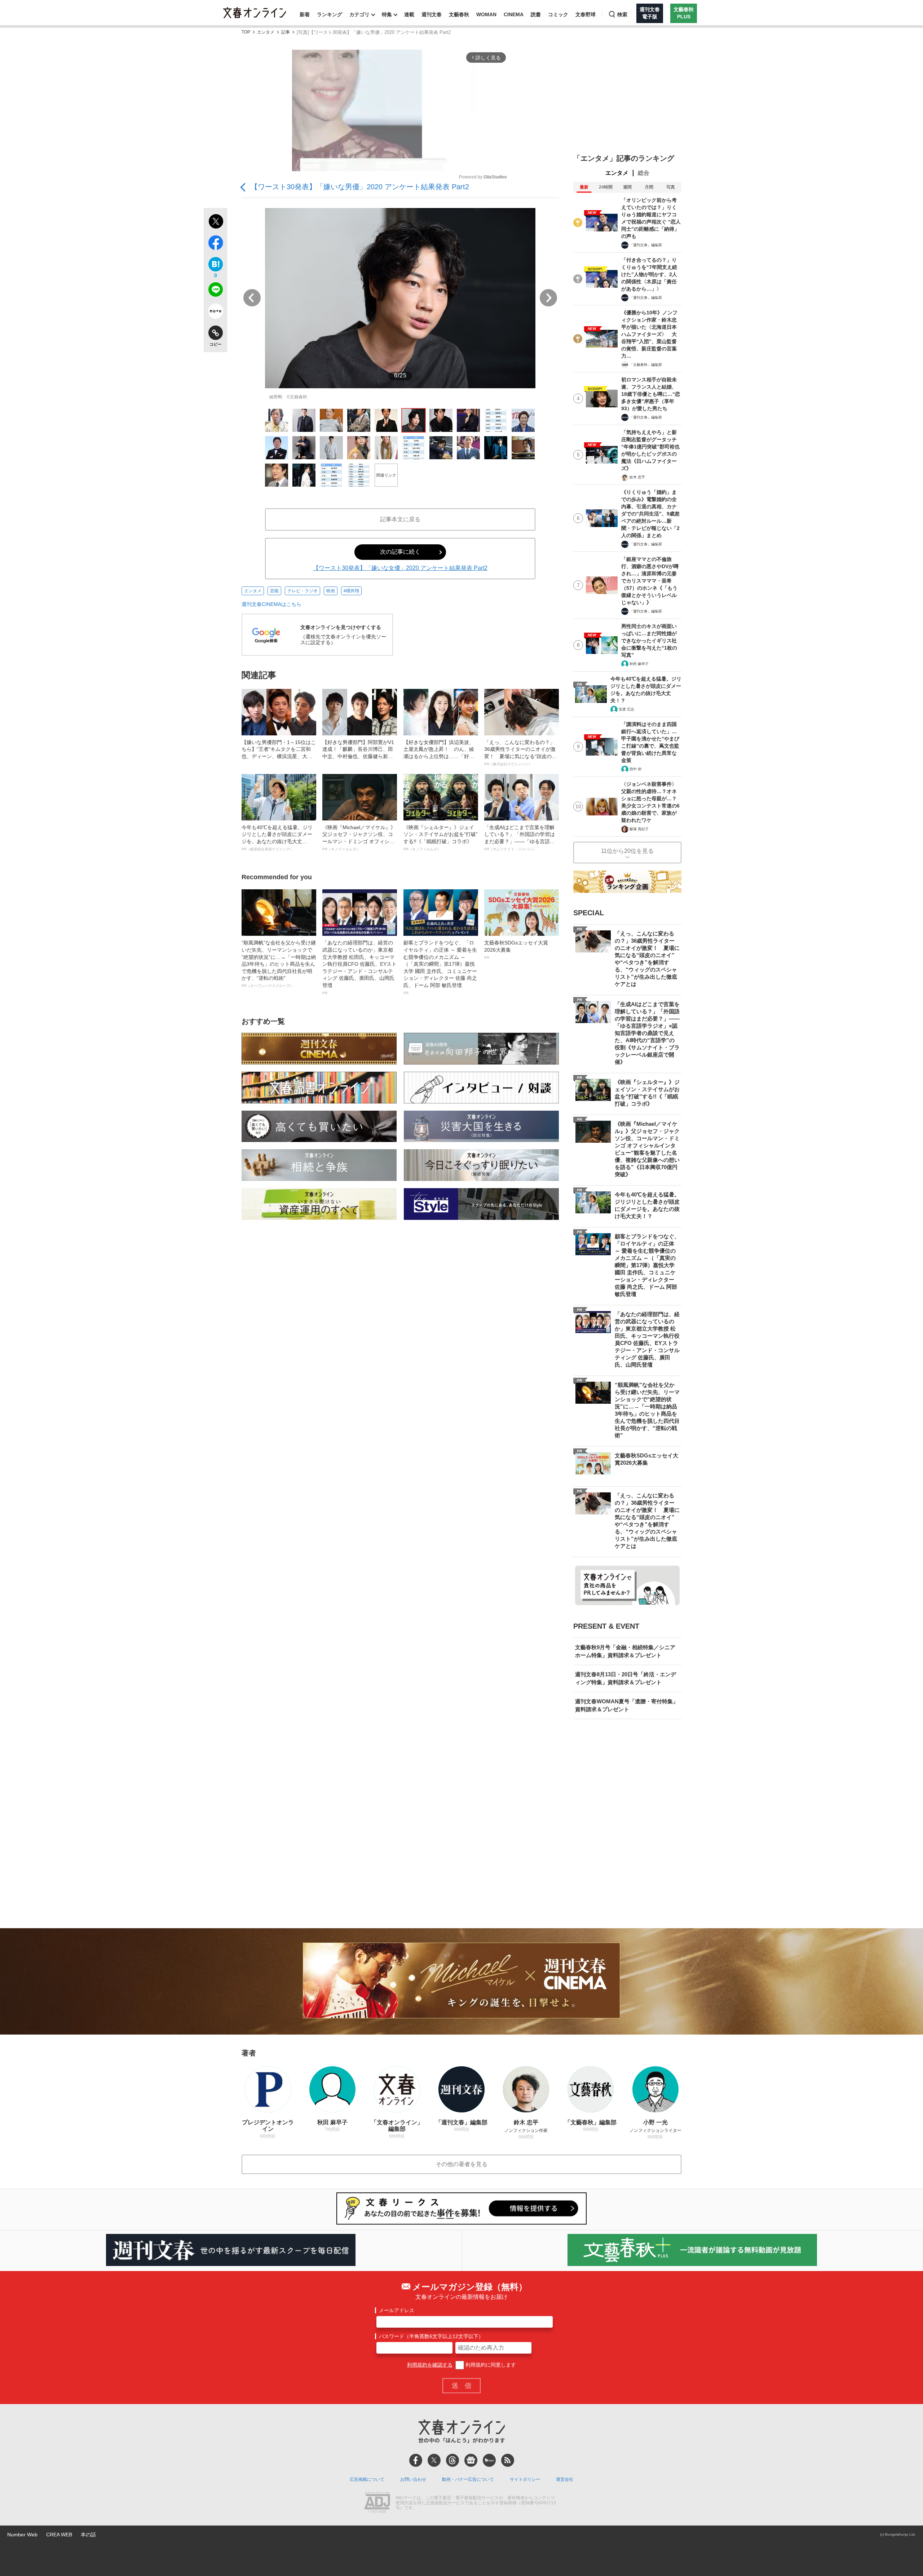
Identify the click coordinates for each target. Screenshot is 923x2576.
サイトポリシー (525, 2479)
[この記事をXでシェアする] (215, 222)
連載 (409, 14)
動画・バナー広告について (468, 2479)
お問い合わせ (413, 2479)
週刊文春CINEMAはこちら (271, 604)
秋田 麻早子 (639, 664)
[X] (434, 2460)
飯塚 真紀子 (639, 829)
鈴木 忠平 (637, 477)
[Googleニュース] (471, 2460)
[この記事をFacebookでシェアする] (215, 244)
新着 (305, 14)
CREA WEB (59, 2535)
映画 (331, 591)
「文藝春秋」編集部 (646, 365)
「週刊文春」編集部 (646, 245)
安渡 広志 (626, 709)
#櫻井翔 (351, 591)
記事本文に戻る (400, 519)
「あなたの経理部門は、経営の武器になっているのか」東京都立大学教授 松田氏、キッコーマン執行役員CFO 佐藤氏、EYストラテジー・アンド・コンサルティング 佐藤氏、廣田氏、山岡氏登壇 (359, 967)
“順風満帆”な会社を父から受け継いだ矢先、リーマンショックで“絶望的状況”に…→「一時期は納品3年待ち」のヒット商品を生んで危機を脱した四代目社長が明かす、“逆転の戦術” (279, 964)
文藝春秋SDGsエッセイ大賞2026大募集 (516, 950)
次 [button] (548, 298)
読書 (536, 14)
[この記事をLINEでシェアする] (215, 291)
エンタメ (266, 32)
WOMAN (486, 14)
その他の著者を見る (461, 2164)
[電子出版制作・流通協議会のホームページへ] (377, 2503)
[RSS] (508, 2460)
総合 (644, 173)
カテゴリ (359, 14)
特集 (387, 14)
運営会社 (565, 2479)
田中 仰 (635, 769)
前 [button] (252, 298)
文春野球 (586, 14)
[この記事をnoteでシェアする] (215, 313)
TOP (246, 32)
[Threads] (452, 2460)
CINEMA (514, 14)
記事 (286, 32)
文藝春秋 (459, 14)
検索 (622, 14)
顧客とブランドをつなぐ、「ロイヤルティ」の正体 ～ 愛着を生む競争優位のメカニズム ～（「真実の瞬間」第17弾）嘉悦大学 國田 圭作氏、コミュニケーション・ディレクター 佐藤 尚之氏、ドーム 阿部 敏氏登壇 (440, 967)
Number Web (22, 2535)
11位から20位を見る (627, 851)
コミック (558, 14)
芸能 (274, 591)
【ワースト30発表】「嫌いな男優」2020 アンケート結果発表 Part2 (360, 187)
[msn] (489, 2460)
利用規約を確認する (430, 2365)
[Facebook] (416, 2460)
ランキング (330, 14)
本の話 (88, 2535)
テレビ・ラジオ (302, 591)
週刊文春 (432, 14)
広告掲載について (367, 2479)
